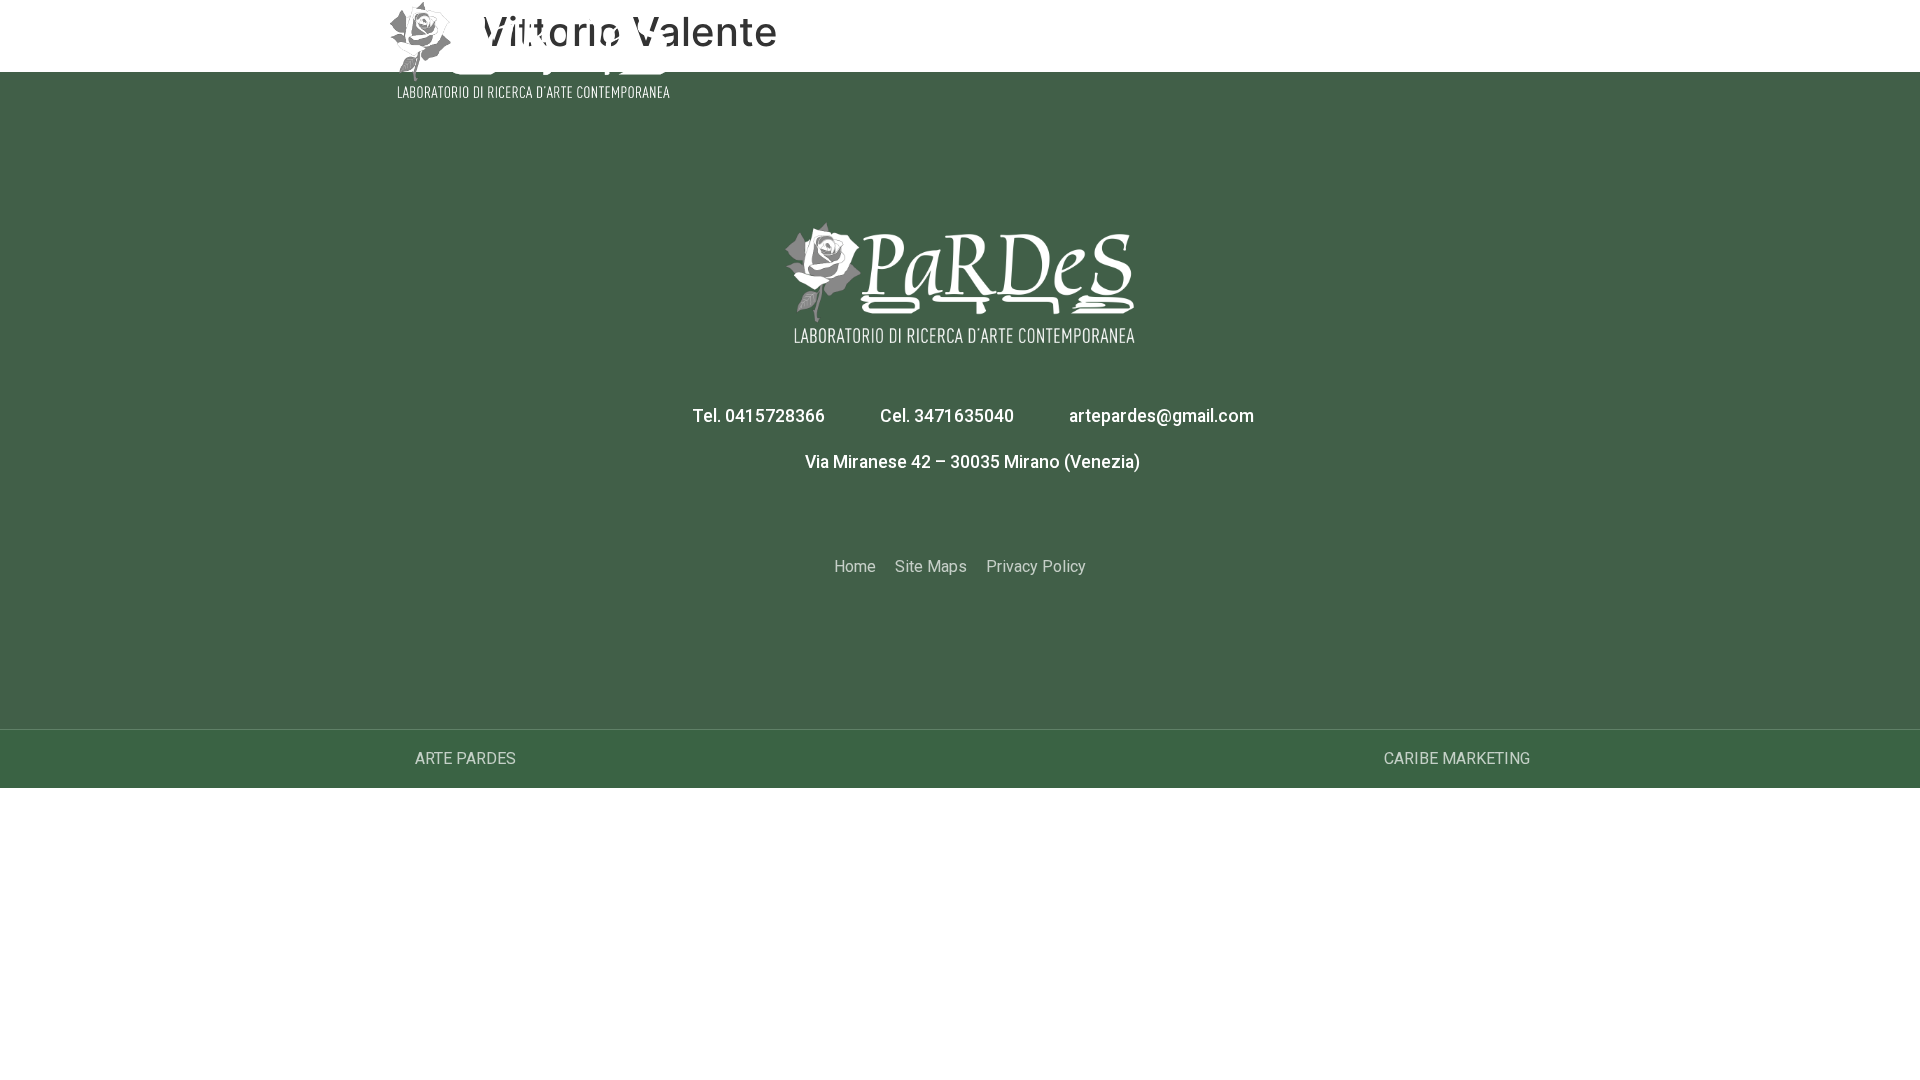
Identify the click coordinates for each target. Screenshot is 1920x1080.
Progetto (1024, 39)
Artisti (1121, 39)
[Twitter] (985, 516)
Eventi (1302, 39)
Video (1387, 39)
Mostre (1211, 39)
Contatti (1479, 39)
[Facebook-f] (936, 516)
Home (927, 39)
